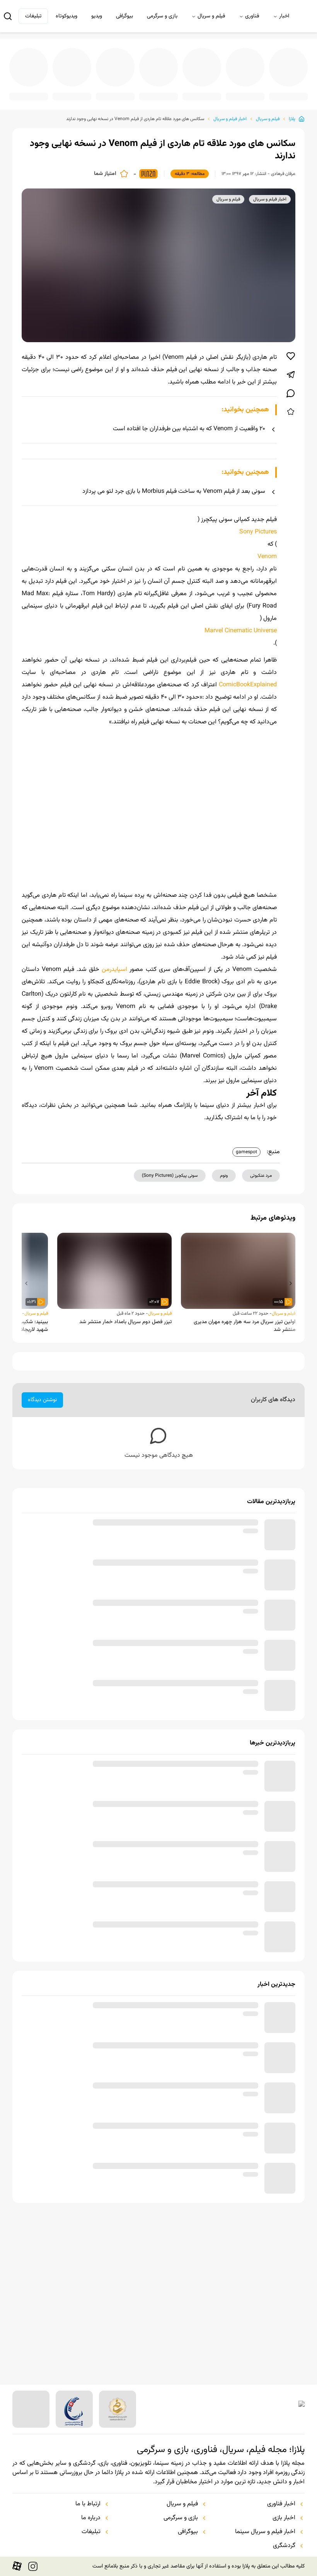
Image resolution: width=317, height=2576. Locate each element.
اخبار (284, 16)
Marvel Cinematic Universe (241, 631)
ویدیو (97, 16)
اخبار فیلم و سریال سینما (265, 2532)
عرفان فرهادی (283, 174)
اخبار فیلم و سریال (230, 119)
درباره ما (91, 2518)
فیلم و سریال (211, 16)
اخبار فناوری (281, 2504)
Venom (267, 557)
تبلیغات (33, 16)
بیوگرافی (124, 16)
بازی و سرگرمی (162, 16)
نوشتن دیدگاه (42, 1412)
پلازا (292, 119)
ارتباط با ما (88, 2504)
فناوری (252, 16)
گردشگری (284, 2546)
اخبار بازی (284, 2518)
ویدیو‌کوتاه (66, 16)
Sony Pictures (258, 532)
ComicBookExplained (248, 685)
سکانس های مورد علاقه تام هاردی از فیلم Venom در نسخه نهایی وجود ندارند (135, 119)
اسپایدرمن (114, 982)
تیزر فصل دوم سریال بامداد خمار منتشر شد (125, 1334)
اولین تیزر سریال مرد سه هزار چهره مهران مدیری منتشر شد (245, 1338)
